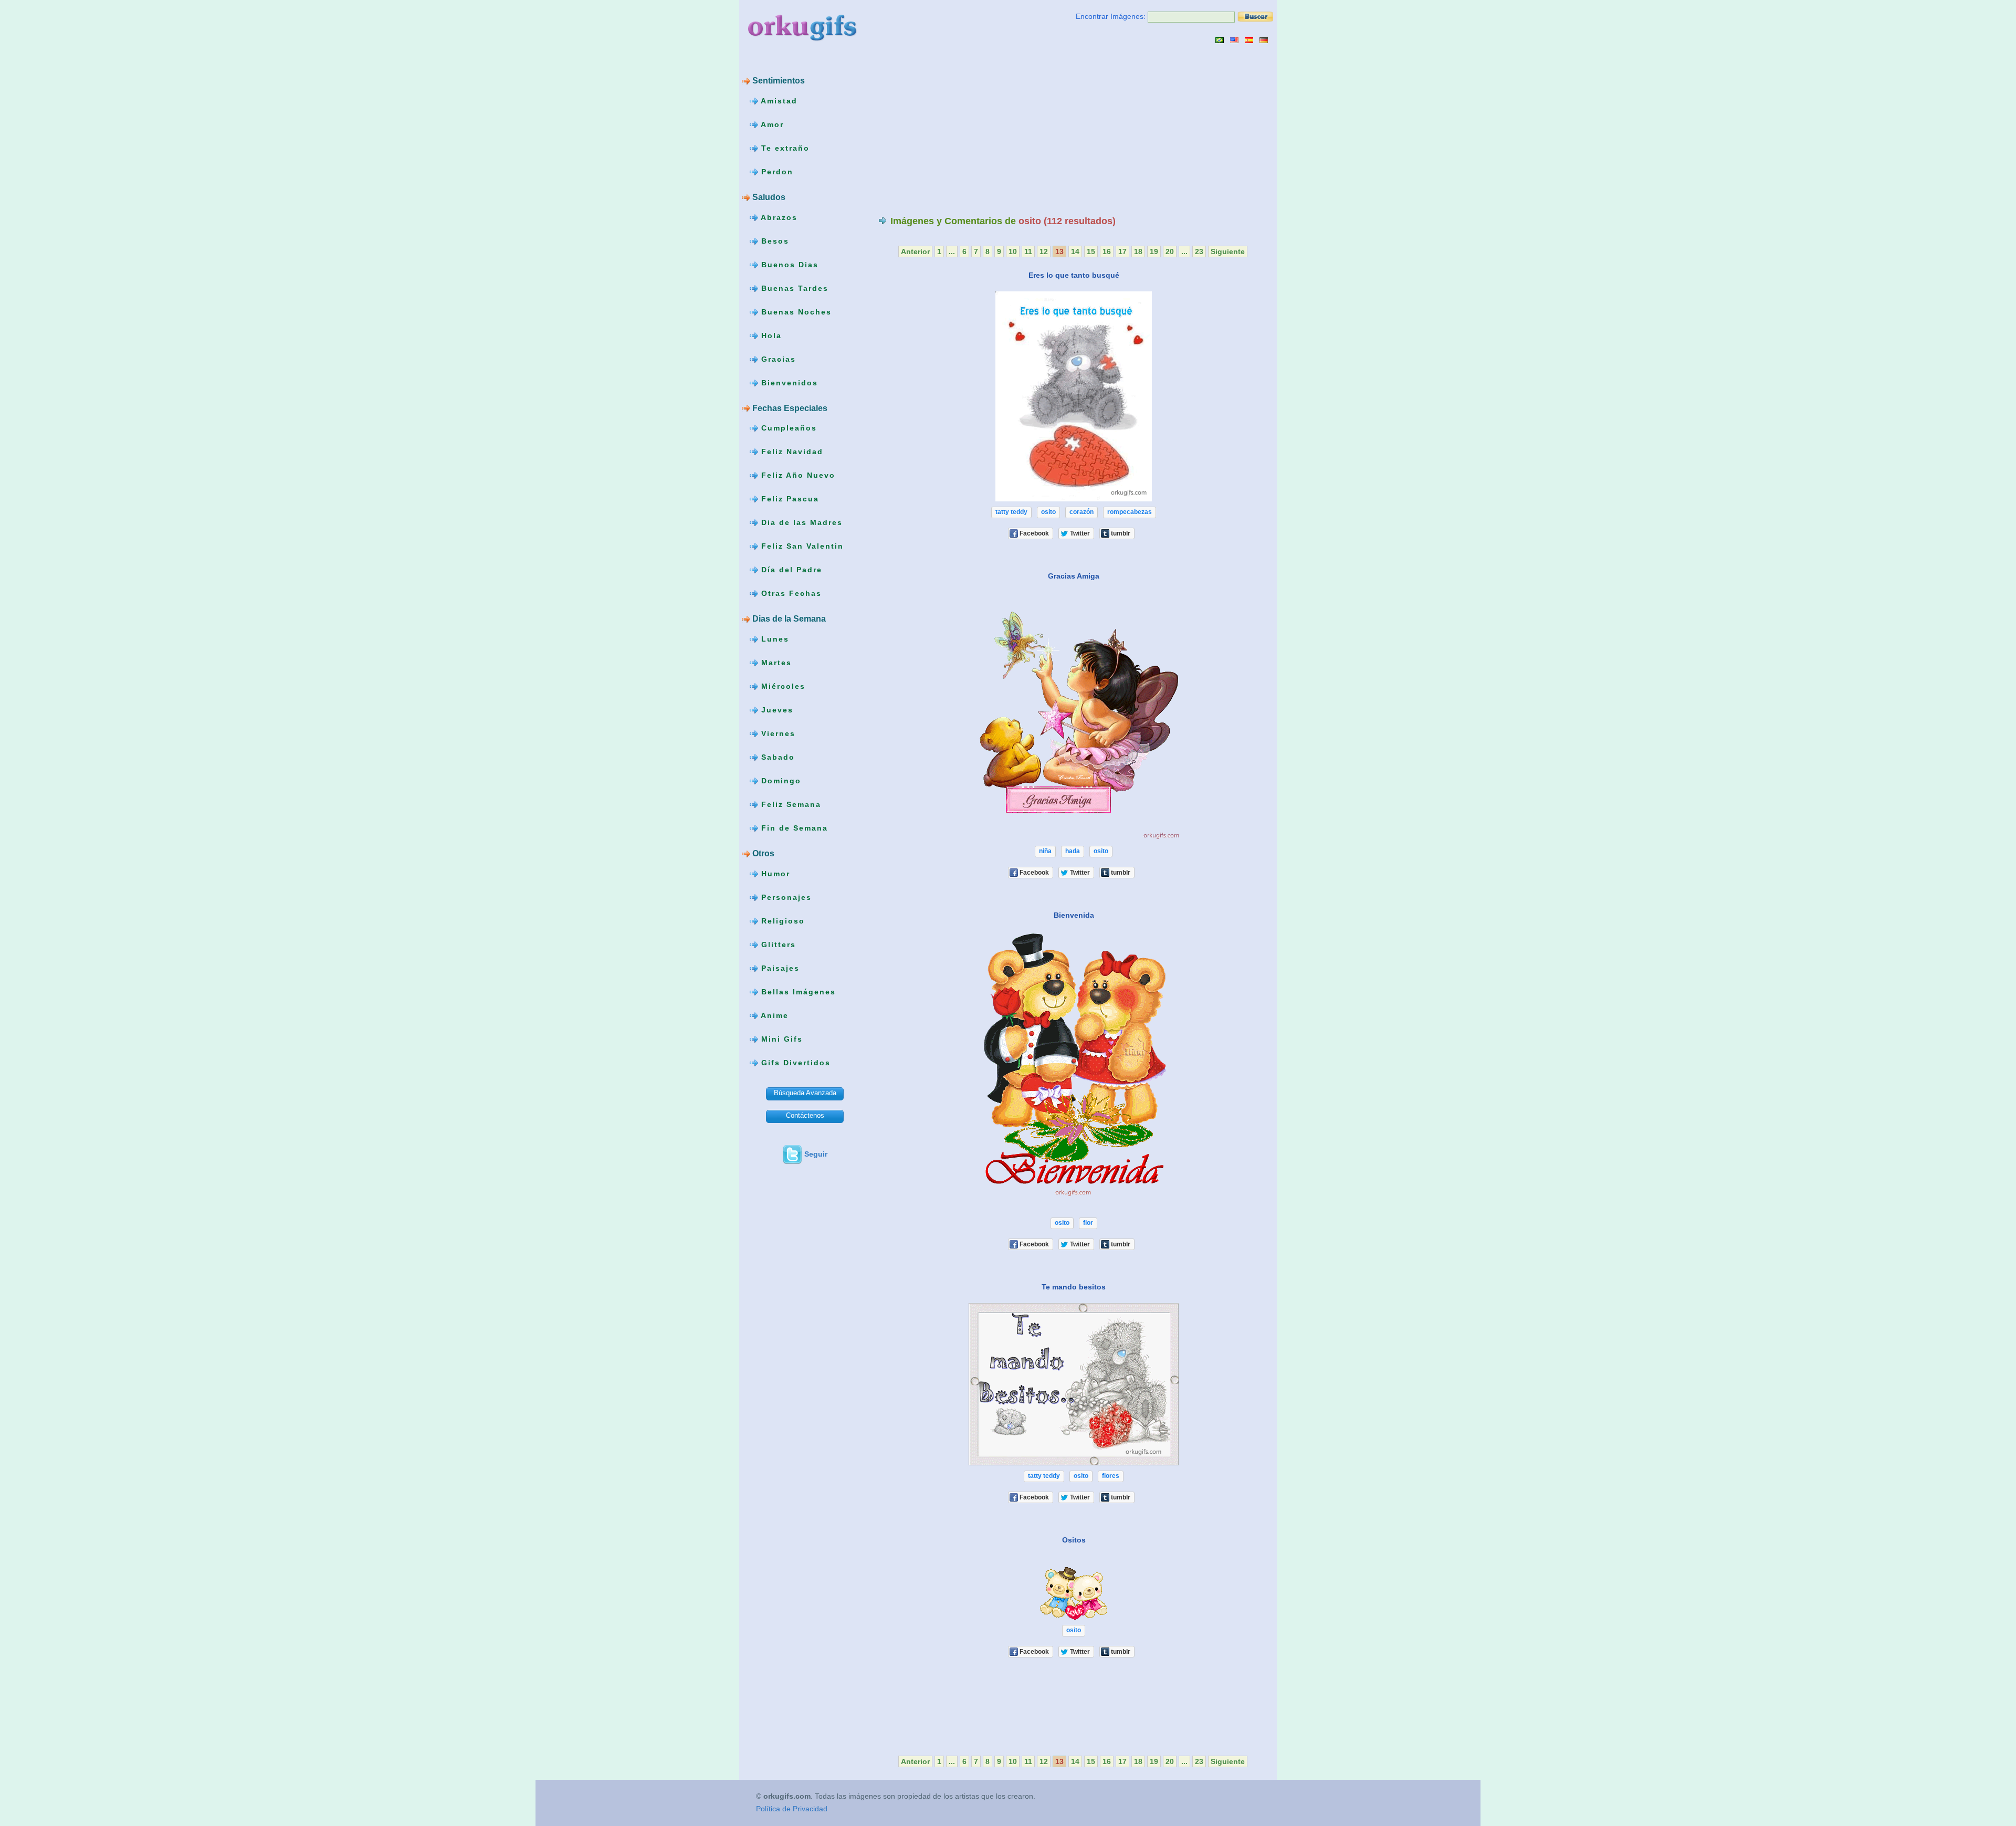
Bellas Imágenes (797, 992)
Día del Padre (790, 570)
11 (1028, 251)
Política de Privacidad (792, 1809)
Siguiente (1228, 251)
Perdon (776, 172)
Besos (774, 240)
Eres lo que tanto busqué (1074, 275)
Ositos (1074, 1540)
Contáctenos (805, 1115)
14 (1075, 251)
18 (1138, 251)
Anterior (915, 251)
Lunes (774, 639)
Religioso (781, 921)
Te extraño (784, 148)
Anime (773, 1015)
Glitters (777, 945)
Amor (771, 124)
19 (1154, 251)
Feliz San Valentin (801, 546)
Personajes (785, 897)
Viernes (777, 733)
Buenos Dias (788, 264)
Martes (775, 663)
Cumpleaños (787, 428)
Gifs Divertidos (794, 1063)
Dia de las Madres (800, 522)
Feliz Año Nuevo (797, 475)
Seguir (816, 1154)
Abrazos (778, 217)
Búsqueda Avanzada (805, 1093)
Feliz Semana (790, 804)
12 (1044, 251)
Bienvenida (1074, 915)
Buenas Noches (795, 311)
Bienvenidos (788, 382)
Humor (774, 874)
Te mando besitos (1074, 1287)
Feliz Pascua (789, 499)
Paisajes (779, 968)
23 (1199, 251)
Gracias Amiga (1074, 576)
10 (1013, 251)
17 (1122, 251)
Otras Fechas (790, 593)
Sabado (776, 757)
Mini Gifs (780, 1039)
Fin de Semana (793, 828)
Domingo (780, 781)
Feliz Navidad (791, 452)
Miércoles (782, 686)
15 (1091, 251)
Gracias (777, 359)
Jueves (776, 710)
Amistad (778, 101)
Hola (770, 335)
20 (1170, 251)
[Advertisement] (967, 129)
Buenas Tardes (793, 288)
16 (1107, 251)
